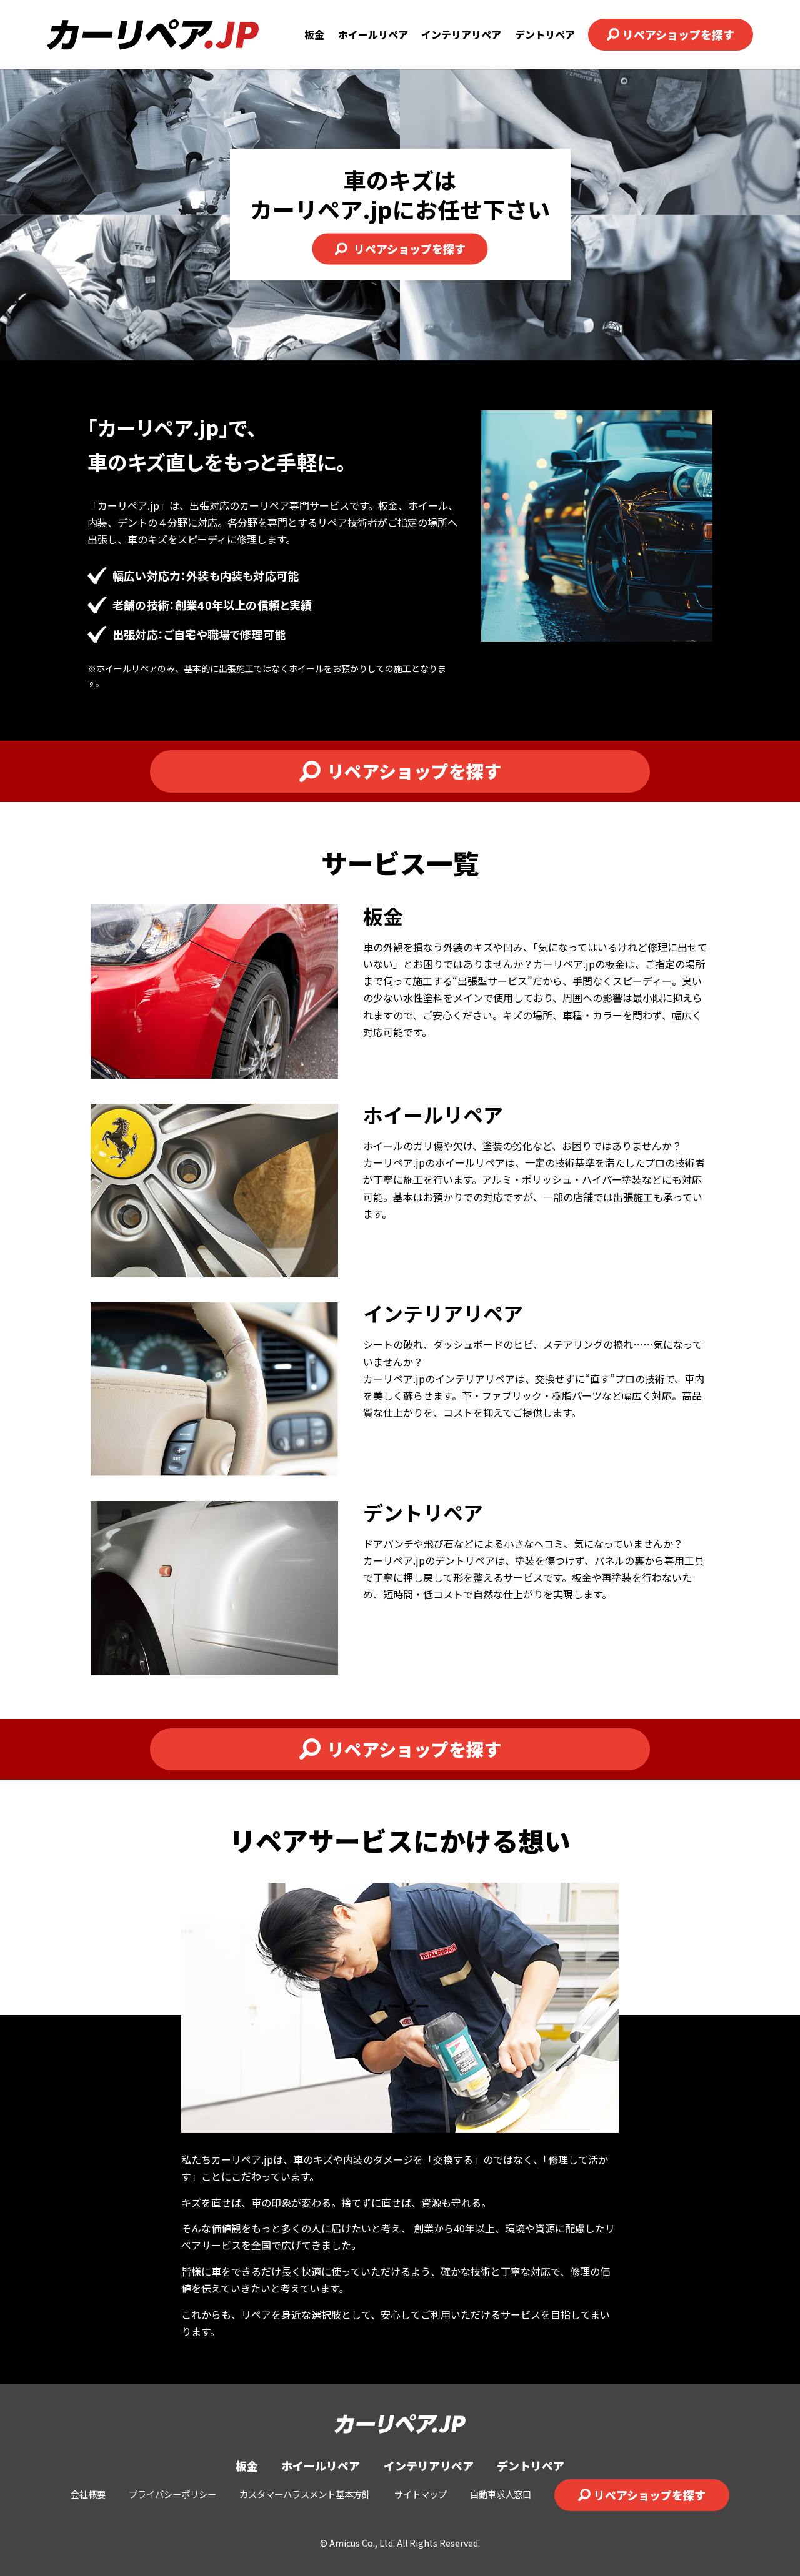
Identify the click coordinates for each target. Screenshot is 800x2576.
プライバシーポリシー (172, 2494)
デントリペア (545, 34)
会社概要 (88, 2494)
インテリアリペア (461, 34)
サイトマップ (421, 2494)
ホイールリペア (373, 34)
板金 (314, 34)
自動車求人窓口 (501, 2494)
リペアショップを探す (678, 34)
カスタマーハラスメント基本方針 (305, 2494)
